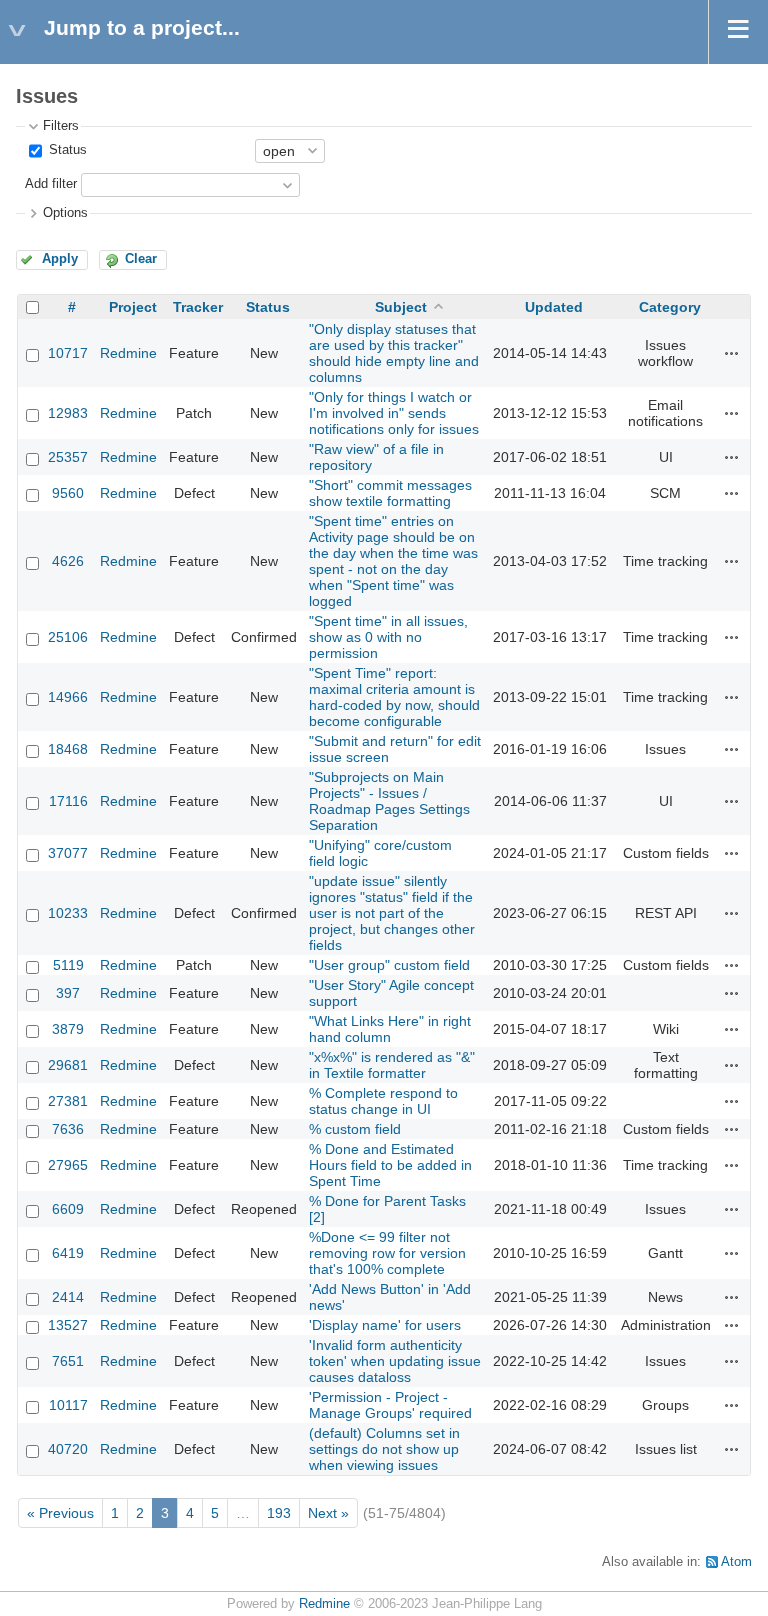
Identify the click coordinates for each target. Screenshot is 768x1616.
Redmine (128, 353)
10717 (68, 353)
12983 (68, 413)
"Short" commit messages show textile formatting (390, 493)
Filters (61, 126)
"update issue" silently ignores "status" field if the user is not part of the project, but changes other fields (392, 913)
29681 (68, 1065)
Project (133, 307)
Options (65, 213)
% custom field (355, 1129)
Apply (60, 259)
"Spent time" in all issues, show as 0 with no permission (388, 637)
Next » (328, 1513)
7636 (68, 1129)
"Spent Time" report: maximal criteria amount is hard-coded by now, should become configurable (394, 697)
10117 (68, 1405)
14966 (68, 697)
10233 (68, 913)
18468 (68, 749)
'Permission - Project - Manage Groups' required (390, 1405)
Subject (401, 307)
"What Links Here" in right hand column (390, 1029)
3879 (68, 1029)
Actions (732, 353)
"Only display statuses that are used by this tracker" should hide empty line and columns (394, 353)
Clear (141, 259)
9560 (68, 493)
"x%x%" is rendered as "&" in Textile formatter (392, 1065)
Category (670, 307)
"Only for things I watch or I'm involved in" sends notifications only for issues (394, 413)
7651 (68, 1361)
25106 (68, 637)
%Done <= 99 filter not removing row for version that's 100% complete (387, 1253)
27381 (68, 1101)
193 (279, 1513)
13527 (68, 1325)
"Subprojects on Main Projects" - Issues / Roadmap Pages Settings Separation (389, 801)
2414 (68, 1297)
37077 (68, 853)
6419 (68, 1253)
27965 (68, 1165)
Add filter (51, 184)
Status (66, 150)
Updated (554, 307)
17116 (68, 801)
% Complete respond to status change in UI (383, 1101)
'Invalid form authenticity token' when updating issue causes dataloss (395, 1361)
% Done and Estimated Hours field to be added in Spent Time (390, 1165)
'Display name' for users (385, 1325)
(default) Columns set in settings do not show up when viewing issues (384, 1449)
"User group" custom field (389, 965)
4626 (68, 561)
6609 (68, 1209)
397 (68, 993)
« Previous (60, 1513)
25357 (68, 457)
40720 (68, 1449)
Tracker (198, 307)
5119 (68, 965)
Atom (736, 1562)
